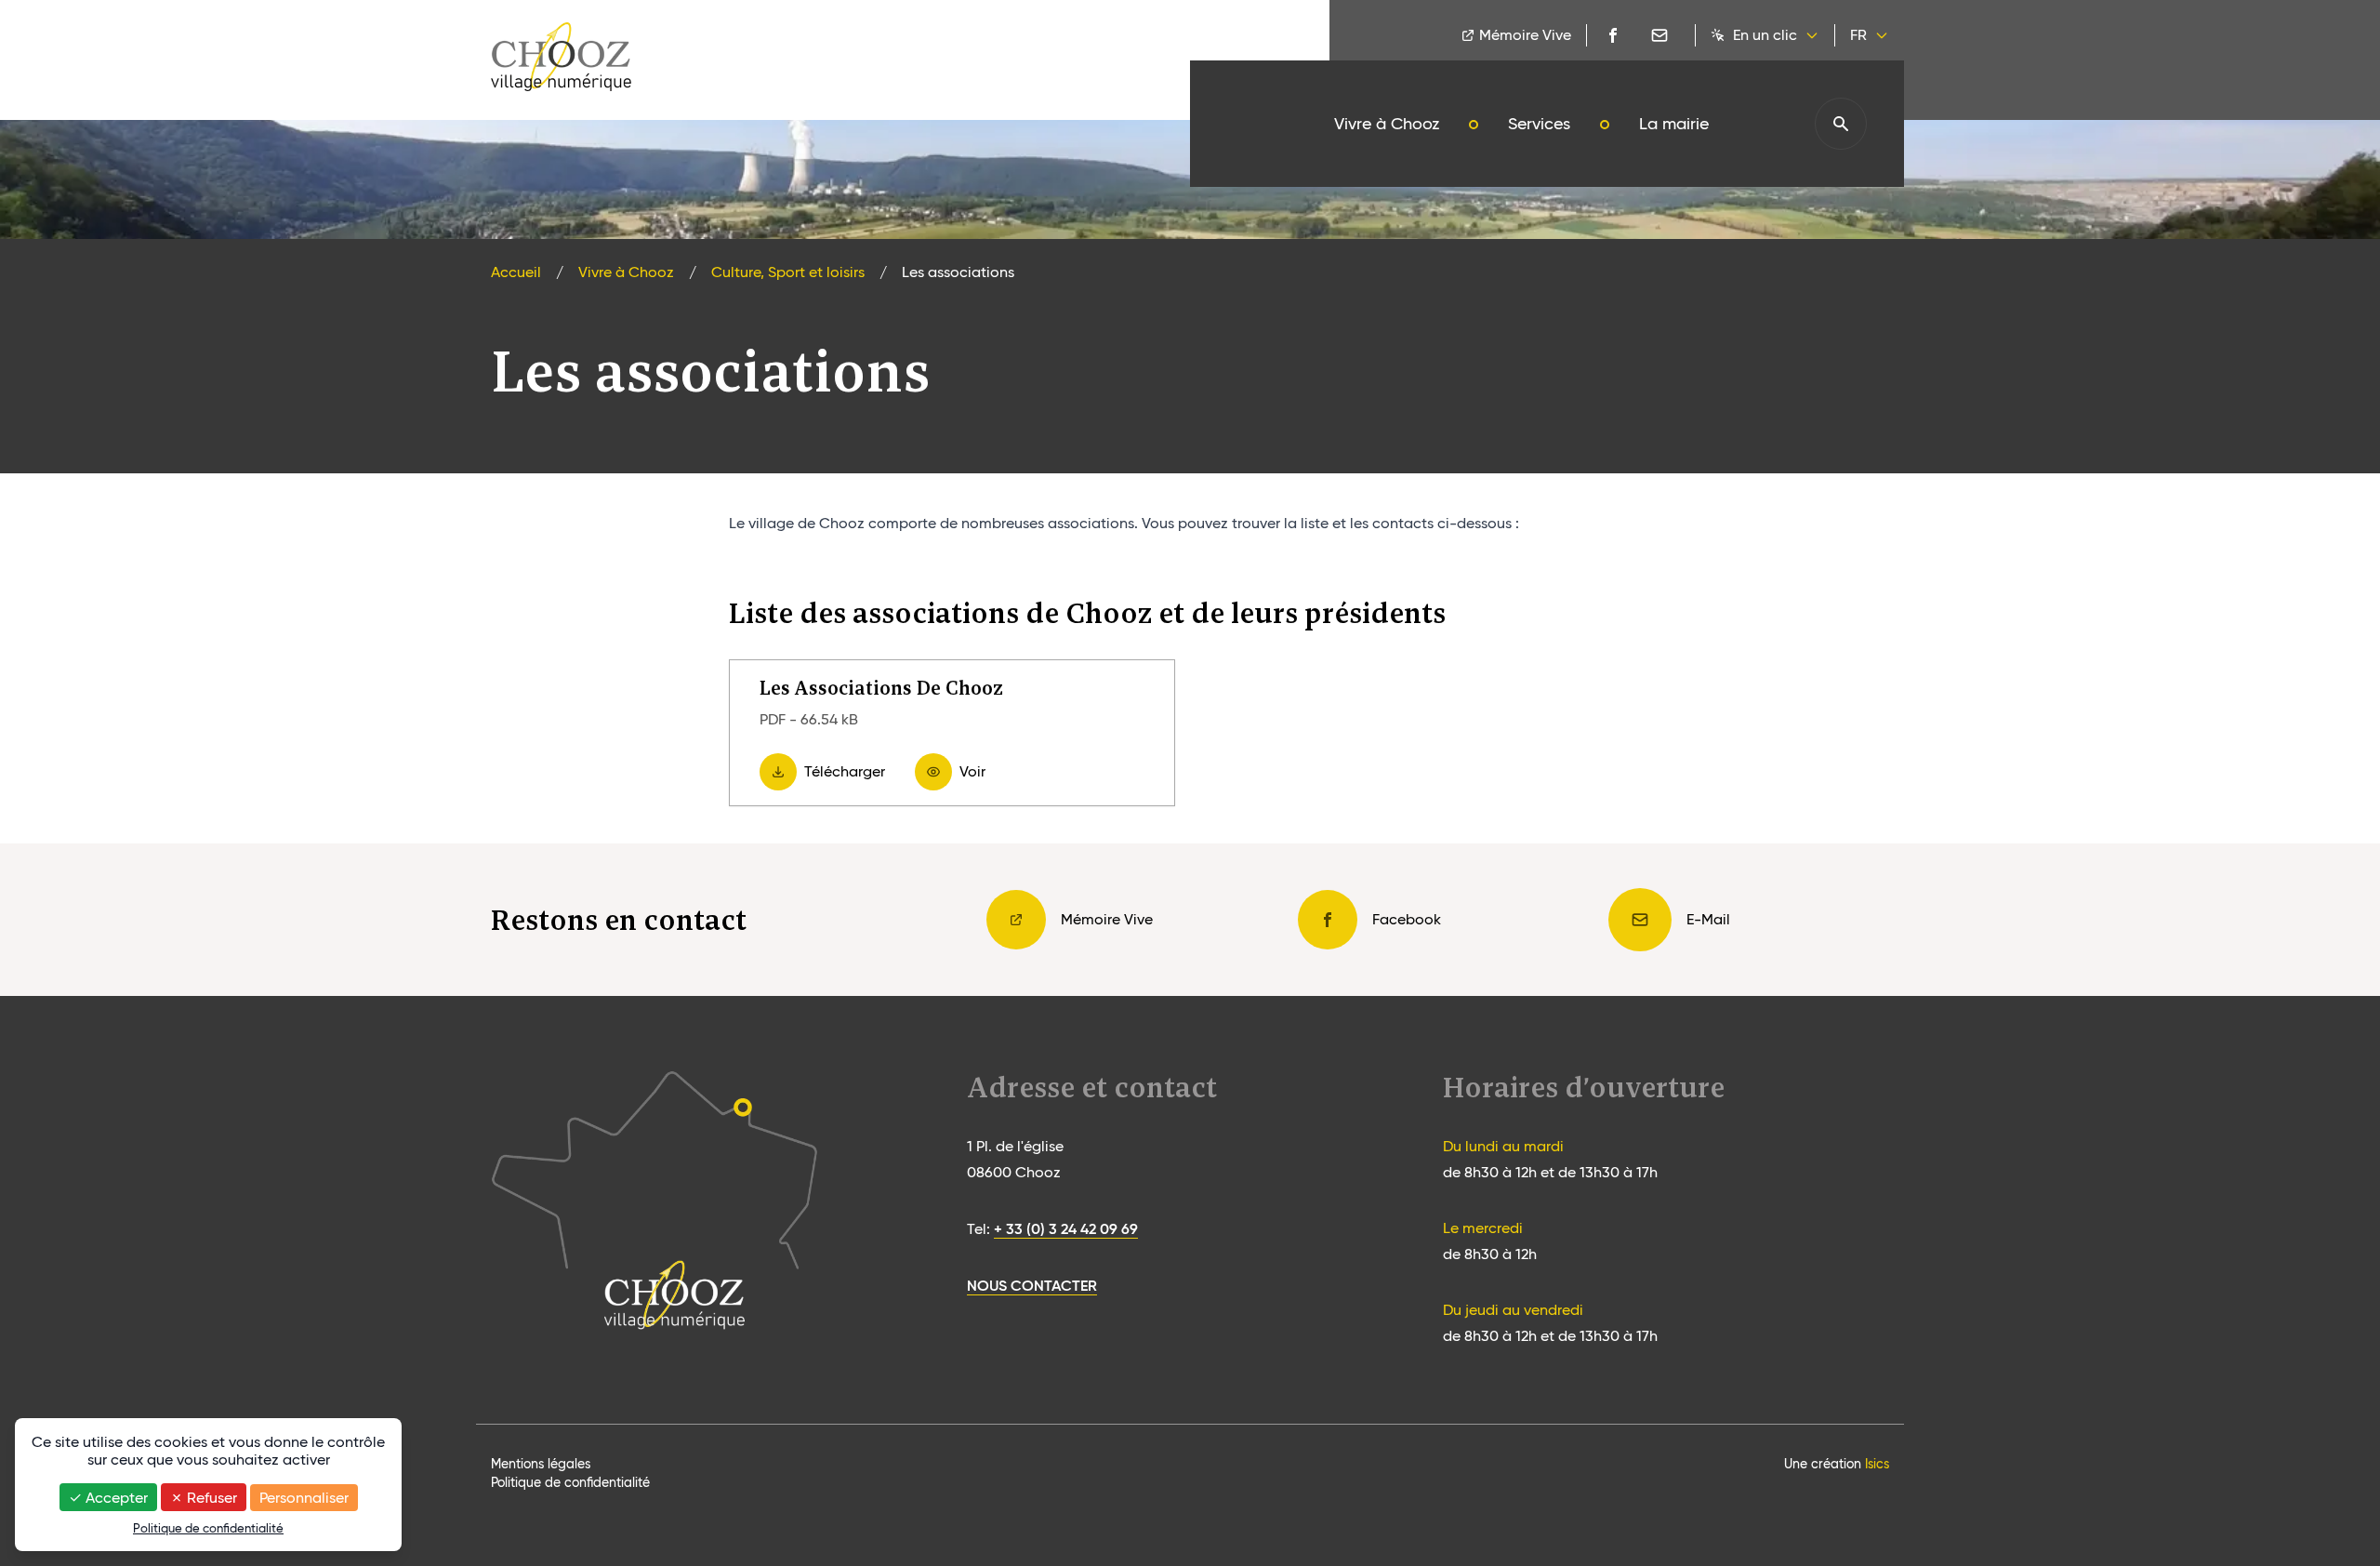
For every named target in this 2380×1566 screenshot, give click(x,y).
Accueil (516, 272)
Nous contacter (1032, 1285)
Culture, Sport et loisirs (788, 272)
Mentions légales (541, 1464)
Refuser (210, 1498)
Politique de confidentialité (570, 1482)
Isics (1877, 1464)
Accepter (115, 1498)
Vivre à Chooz (626, 272)
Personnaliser (304, 1498)
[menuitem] (1387, 124)
